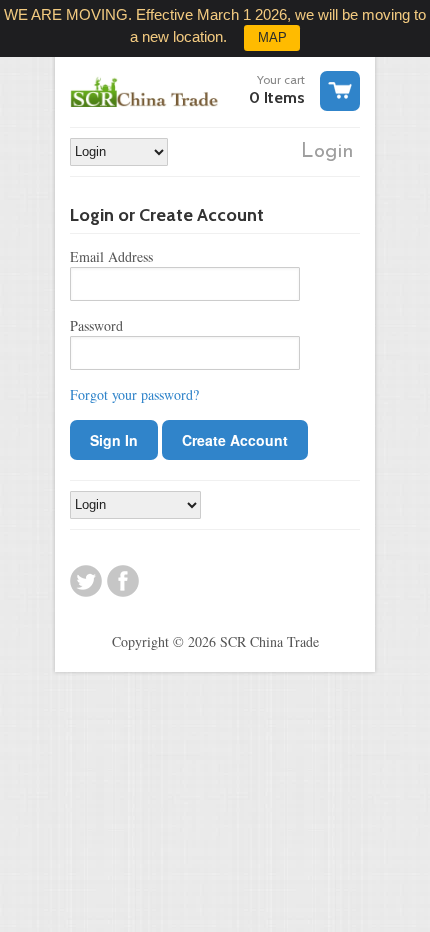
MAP (272, 37)
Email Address (111, 256)
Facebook (123, 581)
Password (96, 325)
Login (327, 152)
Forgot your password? (134, 394)
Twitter (86, 581)
